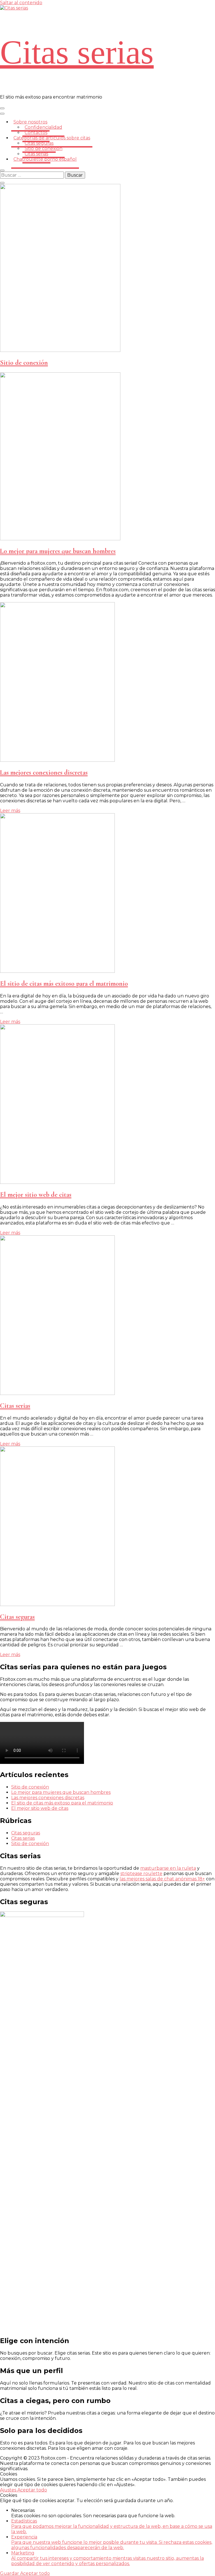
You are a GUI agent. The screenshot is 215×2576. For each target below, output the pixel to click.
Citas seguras (17, 1617)
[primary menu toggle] (2, 108)
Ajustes (9, 2490)
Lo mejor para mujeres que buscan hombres (58, 551)
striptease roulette (141, 1873)
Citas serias (77, 52)
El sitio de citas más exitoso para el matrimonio (64, 984)
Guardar (10, 2573)
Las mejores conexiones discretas (44, 772)
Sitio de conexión (24, 363)
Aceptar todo (32, 2490)
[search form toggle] (2, 170)
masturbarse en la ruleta (168, 1868)
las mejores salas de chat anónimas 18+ (162, 1879)
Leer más (10, 811)
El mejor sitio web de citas (36, 1195)
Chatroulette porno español (45, 159)
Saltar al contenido (21, 3)
